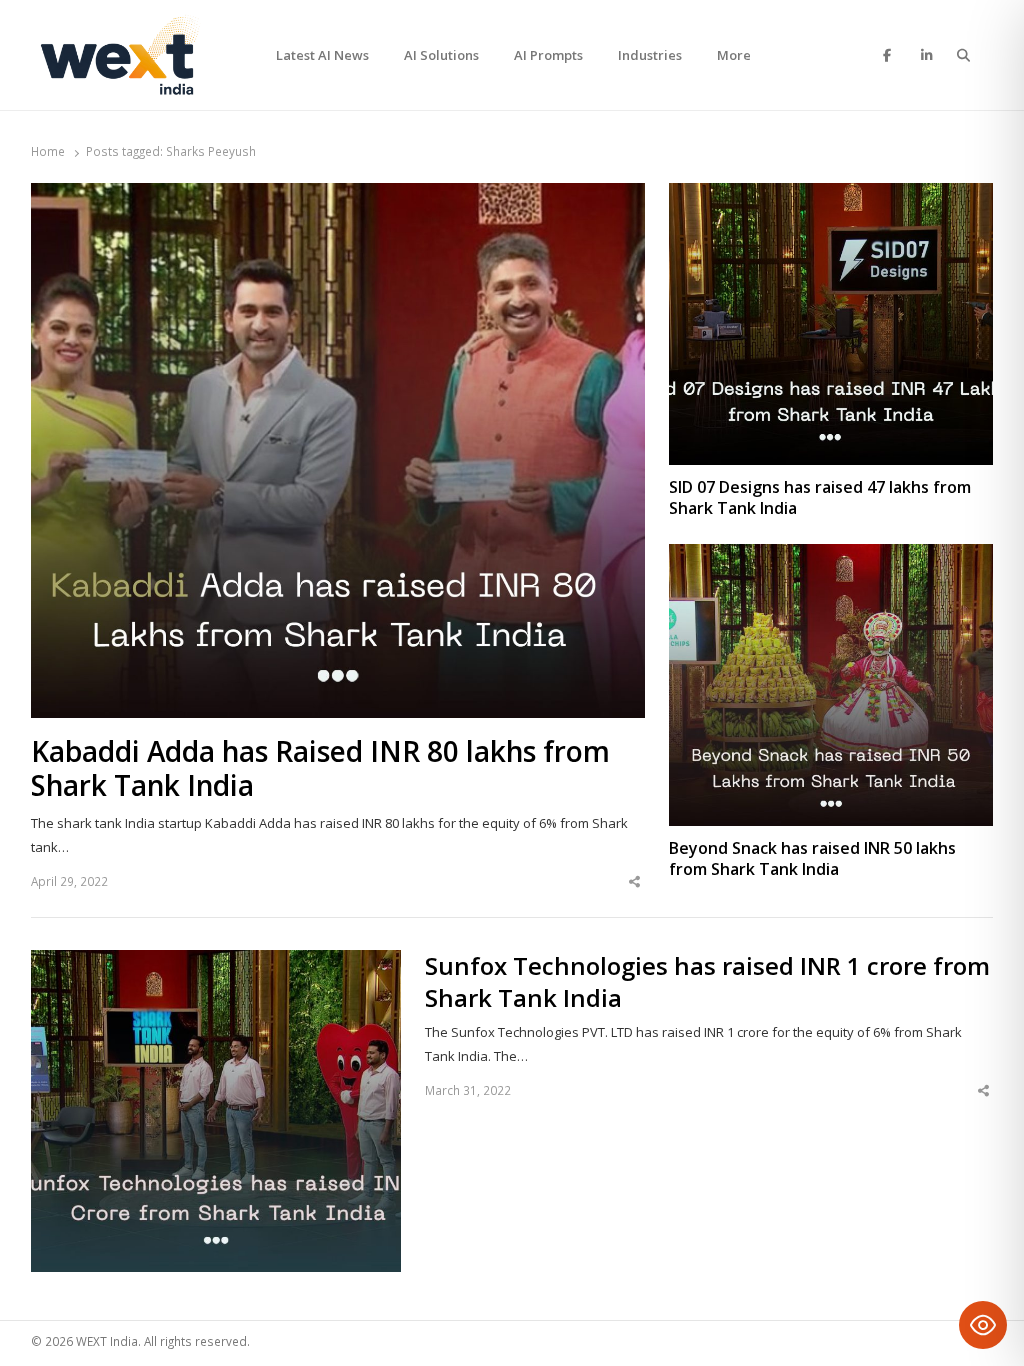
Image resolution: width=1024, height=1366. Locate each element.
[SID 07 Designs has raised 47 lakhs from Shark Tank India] (831, 195)
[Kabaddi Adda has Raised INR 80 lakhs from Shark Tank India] (338, 195)
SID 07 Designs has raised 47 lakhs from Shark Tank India (820, 498)
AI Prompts (548, 55)
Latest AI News (322, 55)
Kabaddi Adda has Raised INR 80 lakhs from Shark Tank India (320, 769)
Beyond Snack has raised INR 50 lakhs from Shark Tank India (812, 859)
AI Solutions (441, 55)
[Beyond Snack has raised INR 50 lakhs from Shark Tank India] (831, 556)
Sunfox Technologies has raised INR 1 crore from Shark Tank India (707, 982)
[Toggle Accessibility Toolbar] (983, 1325)
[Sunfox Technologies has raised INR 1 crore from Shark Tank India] (216, 962)
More (734, 55)
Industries (650, 55)
